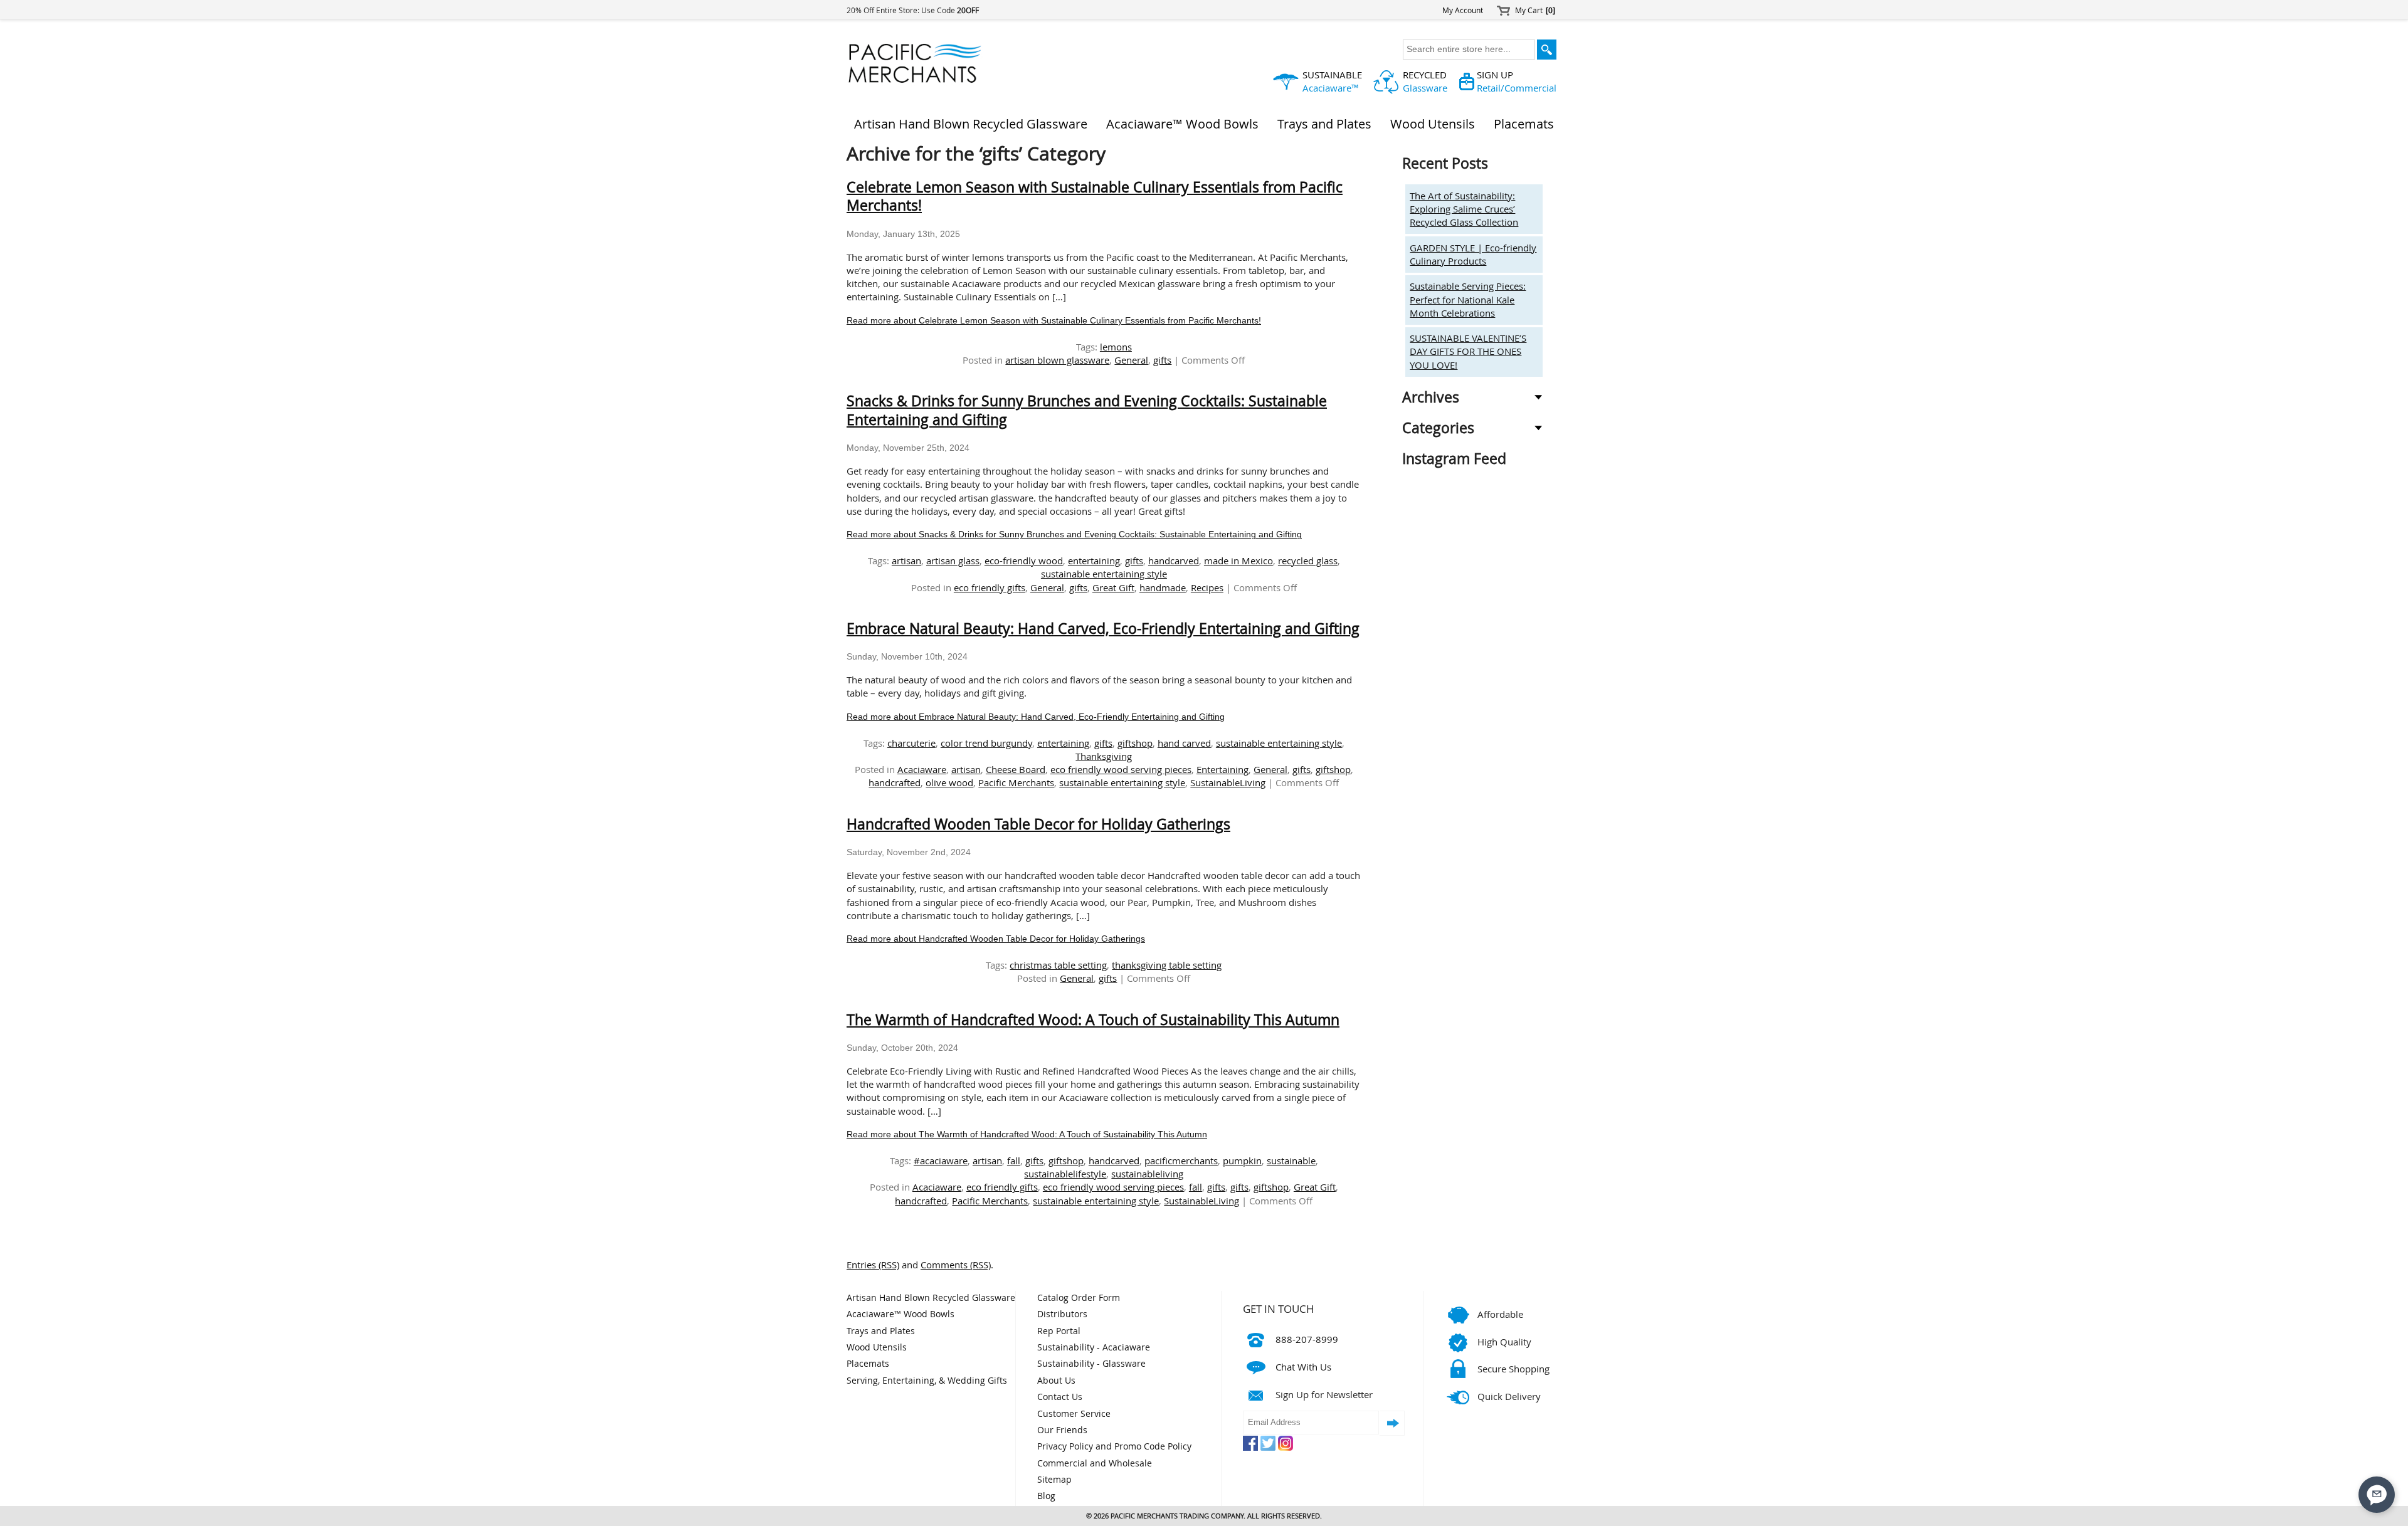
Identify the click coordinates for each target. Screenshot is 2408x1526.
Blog (1046, 1496)
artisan (906, 560)
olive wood (949, 782)
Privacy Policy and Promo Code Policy (1114, 1446)
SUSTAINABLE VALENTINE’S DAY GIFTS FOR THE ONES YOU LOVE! (1468, 351)
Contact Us (1060, 1397)
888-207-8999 (1307, 1339)
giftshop (1135, 743)
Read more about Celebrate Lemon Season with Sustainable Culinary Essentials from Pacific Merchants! (1054, 321)
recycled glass (1308, 560)
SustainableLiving (1228, 782)
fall (1014, 1160)
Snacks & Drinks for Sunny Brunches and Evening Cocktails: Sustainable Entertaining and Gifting (1087, 410)
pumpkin (1242, 1160)
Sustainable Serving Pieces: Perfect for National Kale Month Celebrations (1468, 299)
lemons (1116, 347)
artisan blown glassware (1057, 360)
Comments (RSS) (956, 1265)
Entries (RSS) (873, 1265)
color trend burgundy (986, 743)
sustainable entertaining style (1104, 574)
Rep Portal (1059, 1331)
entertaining (1094, 560)
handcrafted (895, 782)
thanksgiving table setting (1167, 965)
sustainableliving (1147, 1174)
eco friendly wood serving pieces (1121, 769)
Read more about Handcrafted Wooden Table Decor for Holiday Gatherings (996, 939)
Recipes (1207, 587)
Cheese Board (1016, 769)
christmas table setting (1058, 965)
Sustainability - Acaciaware (1094, 1347)
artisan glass (953, 560)
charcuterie (911, 743)
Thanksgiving (1104, 756)
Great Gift (1113, 587)
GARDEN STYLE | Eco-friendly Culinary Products (1473, 254)
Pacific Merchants (1016, 782)
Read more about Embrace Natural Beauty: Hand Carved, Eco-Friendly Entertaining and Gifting (1036, 717)
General (1131, 360)
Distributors (1062, 1314)
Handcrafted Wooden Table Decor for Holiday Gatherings (1038, 824)
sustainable (1291, 1160)
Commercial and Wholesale (1095, 1463)
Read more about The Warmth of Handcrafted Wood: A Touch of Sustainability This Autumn (1027, 1134)
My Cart (1535, 10)
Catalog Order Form (1079, 1298)
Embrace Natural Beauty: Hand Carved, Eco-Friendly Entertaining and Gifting (1103, 629)
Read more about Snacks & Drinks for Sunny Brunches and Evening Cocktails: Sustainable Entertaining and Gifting (1074, 534)
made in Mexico (1238, 560)
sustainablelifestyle (1065, 1174)
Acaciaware (922, 769)
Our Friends (1062, 1430)
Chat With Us (1303, 1367)
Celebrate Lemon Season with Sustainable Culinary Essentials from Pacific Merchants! (1095, 197)
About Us (1056, 1381)
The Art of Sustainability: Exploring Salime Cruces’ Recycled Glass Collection (1464, 209)
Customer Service (1074, 1414)
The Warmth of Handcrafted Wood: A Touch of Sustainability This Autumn (1093, 1020)
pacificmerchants (1181, 1160)
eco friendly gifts (990, 587)
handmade (1163, 587)
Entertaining (1222, 769)
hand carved (1184, 743)
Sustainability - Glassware (1091, 1364)
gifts (1162, 360)
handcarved (1174, 560)
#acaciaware (941, 1160)
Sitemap (1054, 1480)
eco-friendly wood (1024, 560)
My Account (1463, 10)
